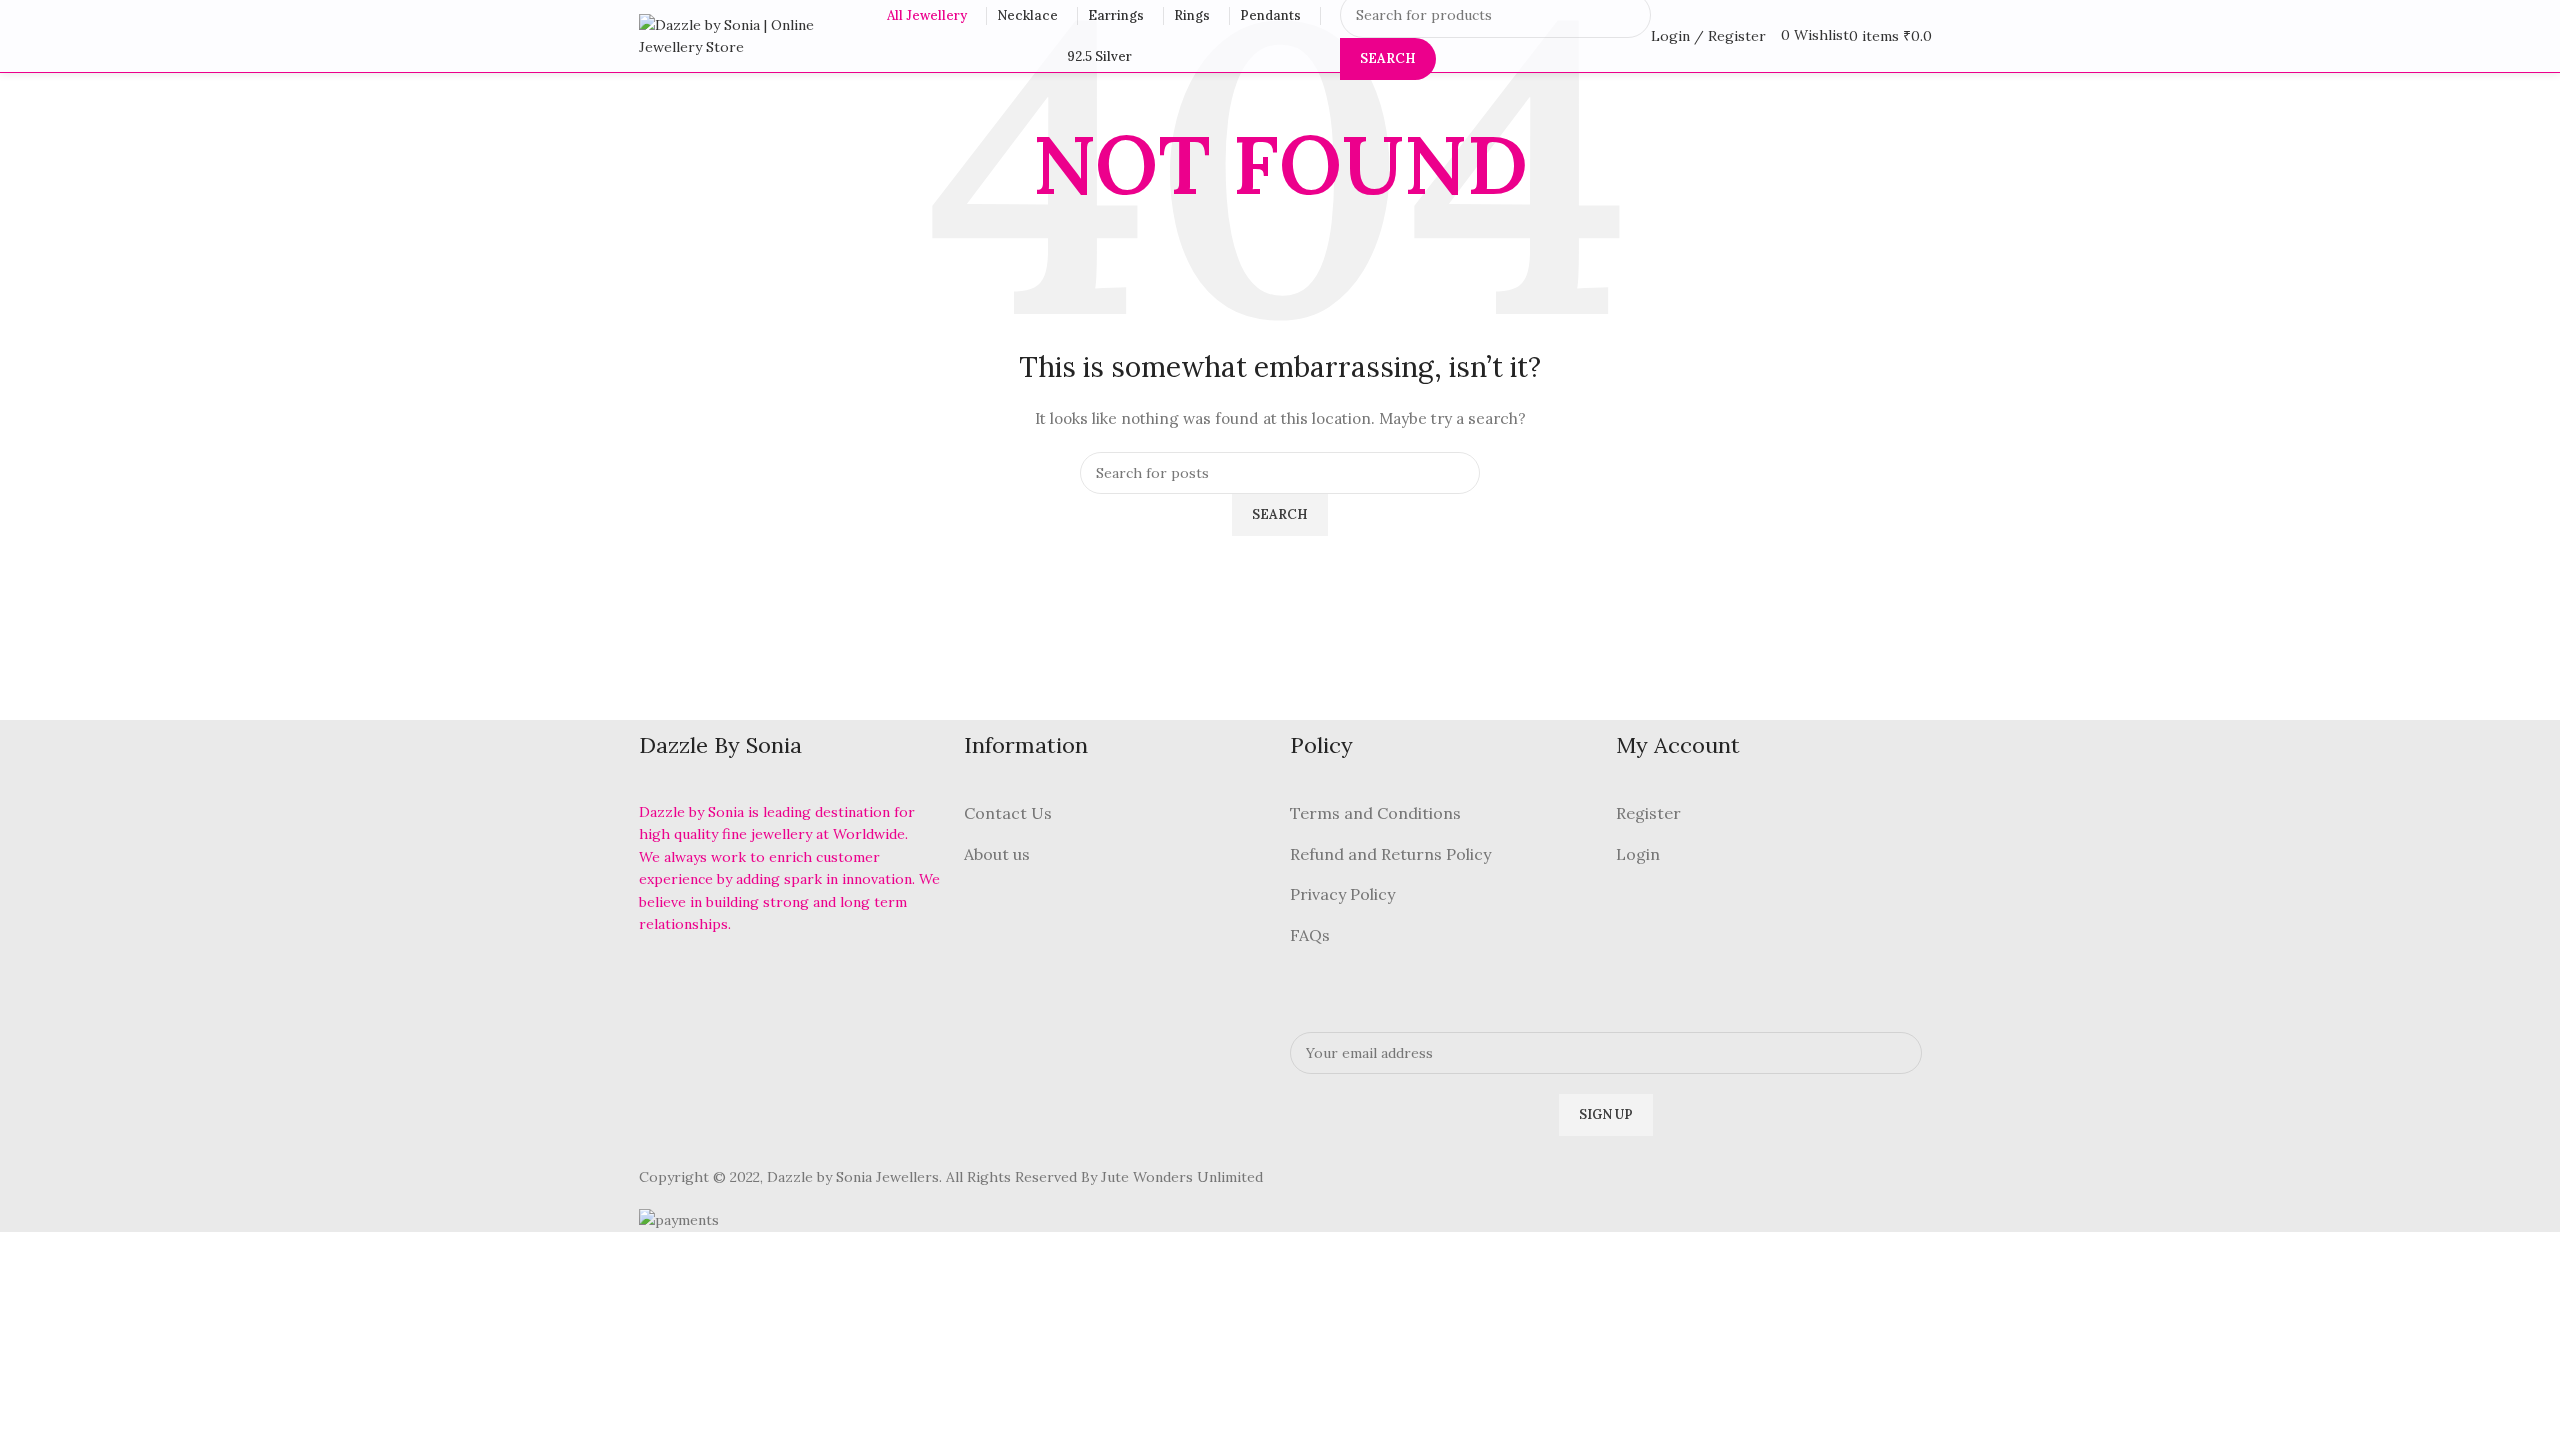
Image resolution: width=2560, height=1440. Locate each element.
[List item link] (1117, 814)
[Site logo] (744, 35)
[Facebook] (664, 980)
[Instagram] (765, 980)
